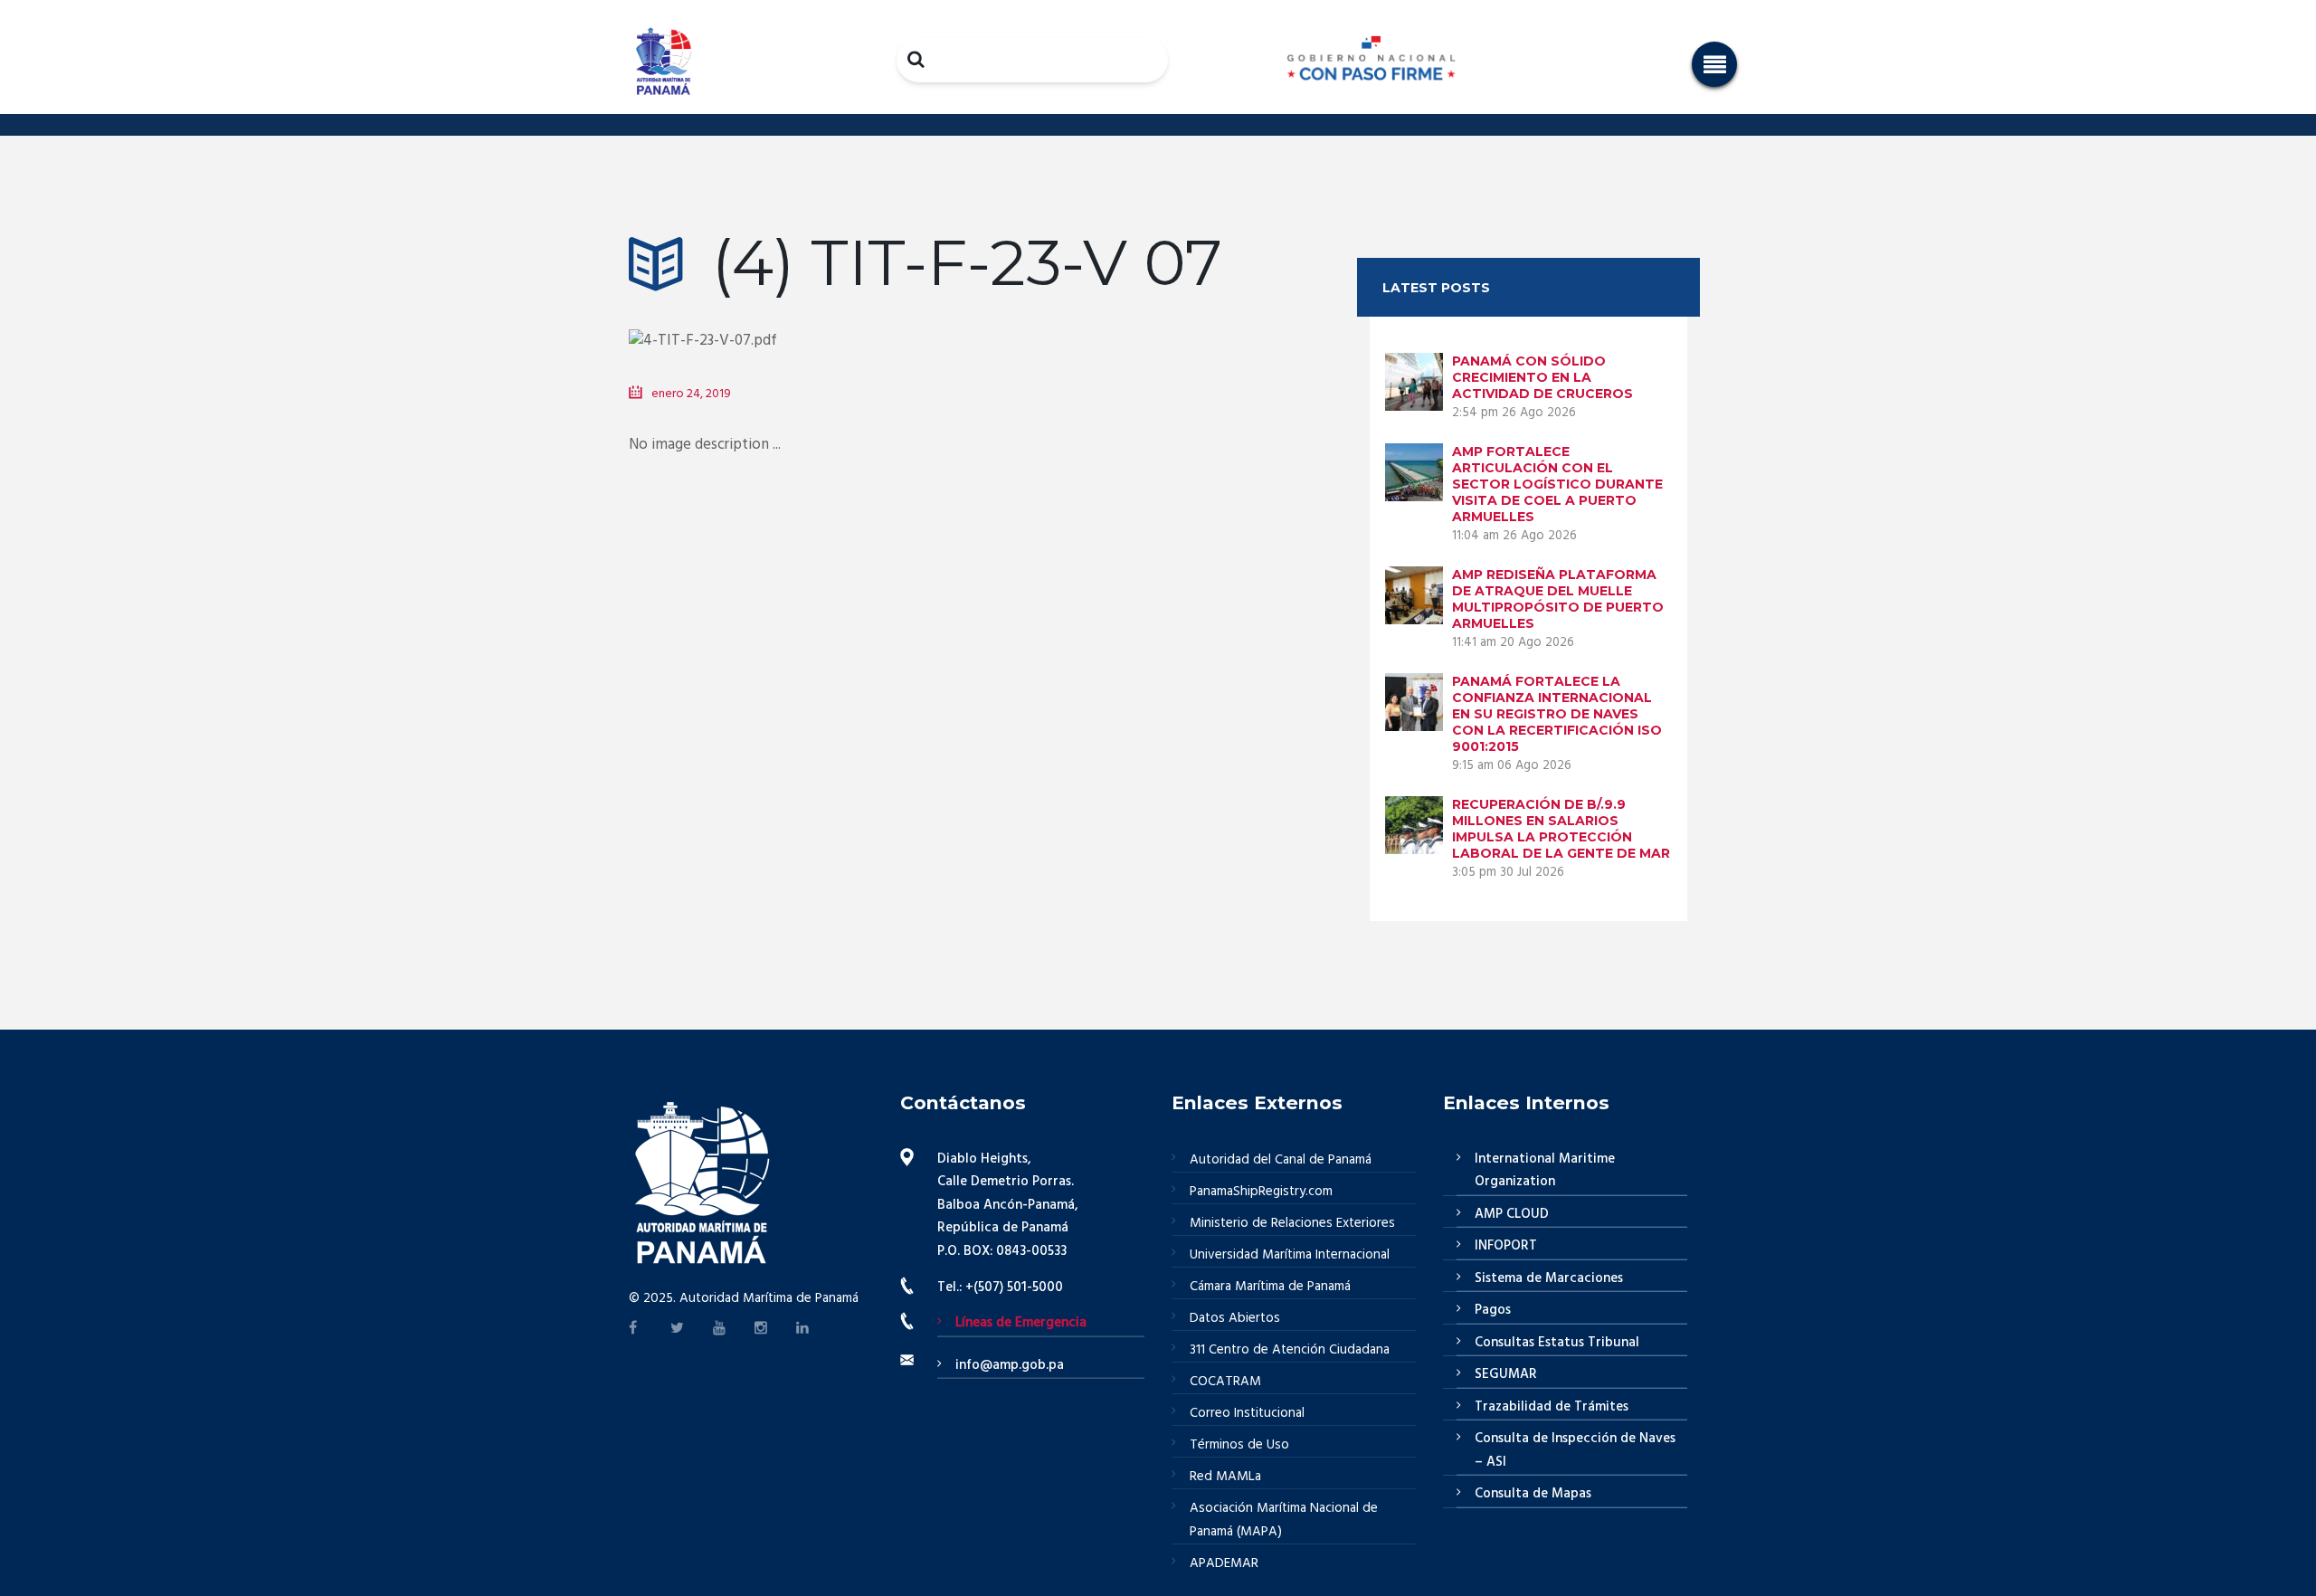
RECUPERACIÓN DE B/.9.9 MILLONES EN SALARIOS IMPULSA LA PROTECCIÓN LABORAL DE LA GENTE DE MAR (1561, 829)
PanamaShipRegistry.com (1261, 1192)
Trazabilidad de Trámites (1552, 1407)
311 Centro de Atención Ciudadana (1290, 1350)
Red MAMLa (1225, 1477)
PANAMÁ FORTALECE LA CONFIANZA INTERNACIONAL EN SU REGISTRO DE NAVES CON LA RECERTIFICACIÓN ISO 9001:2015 (1557, 714)
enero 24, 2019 (691, 394)
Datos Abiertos (1235, 1318)
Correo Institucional (1247, 1413)
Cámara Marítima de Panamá (1270, 1287)
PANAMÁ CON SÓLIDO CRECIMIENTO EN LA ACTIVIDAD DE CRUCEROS (1542, 377)
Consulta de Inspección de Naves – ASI (1575, 1450)
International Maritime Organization (1545, 1171)
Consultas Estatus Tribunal (1557, 1343)
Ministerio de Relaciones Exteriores (1292, 1223)
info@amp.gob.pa (1010, 1365)
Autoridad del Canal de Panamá (1281, 1160)
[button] (1714, 64)
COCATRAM (1225, 1382)
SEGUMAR (1506, 1374)
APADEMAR (1224, 1563)
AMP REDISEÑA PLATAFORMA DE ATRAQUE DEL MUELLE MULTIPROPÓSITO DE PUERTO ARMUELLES (1558, 599)
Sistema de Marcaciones (1549, 1278)
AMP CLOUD (1512, 1214)
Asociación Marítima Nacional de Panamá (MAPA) (1284, 1520)
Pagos (1493, 1310)
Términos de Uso (1239, 1445)
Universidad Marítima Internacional (1290, 1255)
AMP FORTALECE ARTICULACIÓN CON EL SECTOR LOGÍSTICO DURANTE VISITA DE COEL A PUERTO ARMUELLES (1557, 484)
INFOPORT (1506, 1246)
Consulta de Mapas (1533, 1494)
